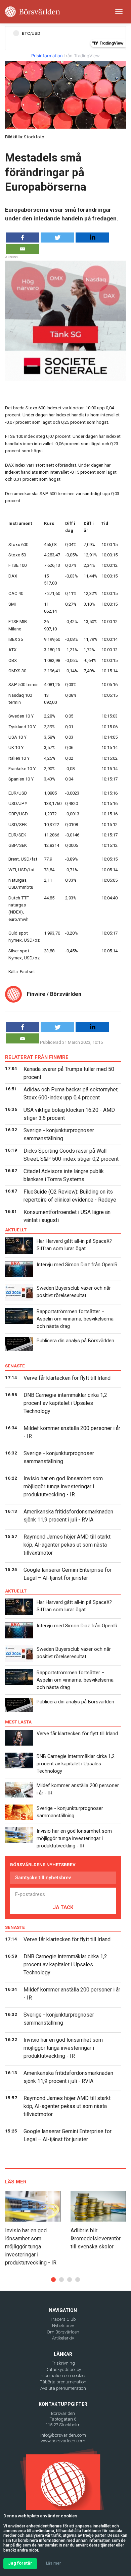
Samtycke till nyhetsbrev (43, 1878)
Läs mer (53, 2563)
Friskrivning (63, 2363)
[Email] (23, 249)
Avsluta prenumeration (63, 2388)
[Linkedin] (92, 238)
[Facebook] (23, 238)
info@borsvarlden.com (63, 2435)
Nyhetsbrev (63, 2326)
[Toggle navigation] (119, 12)
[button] (53, 2280)
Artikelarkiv (63, 2338)
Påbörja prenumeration (63, 2382)
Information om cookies (63, 2376)
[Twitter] (57, 238)
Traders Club (63, 2319)
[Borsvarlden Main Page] (33, 12)
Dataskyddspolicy (63, 2369)
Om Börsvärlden (63, 2332)
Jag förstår (20, 2563)
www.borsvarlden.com (63, 2441)
